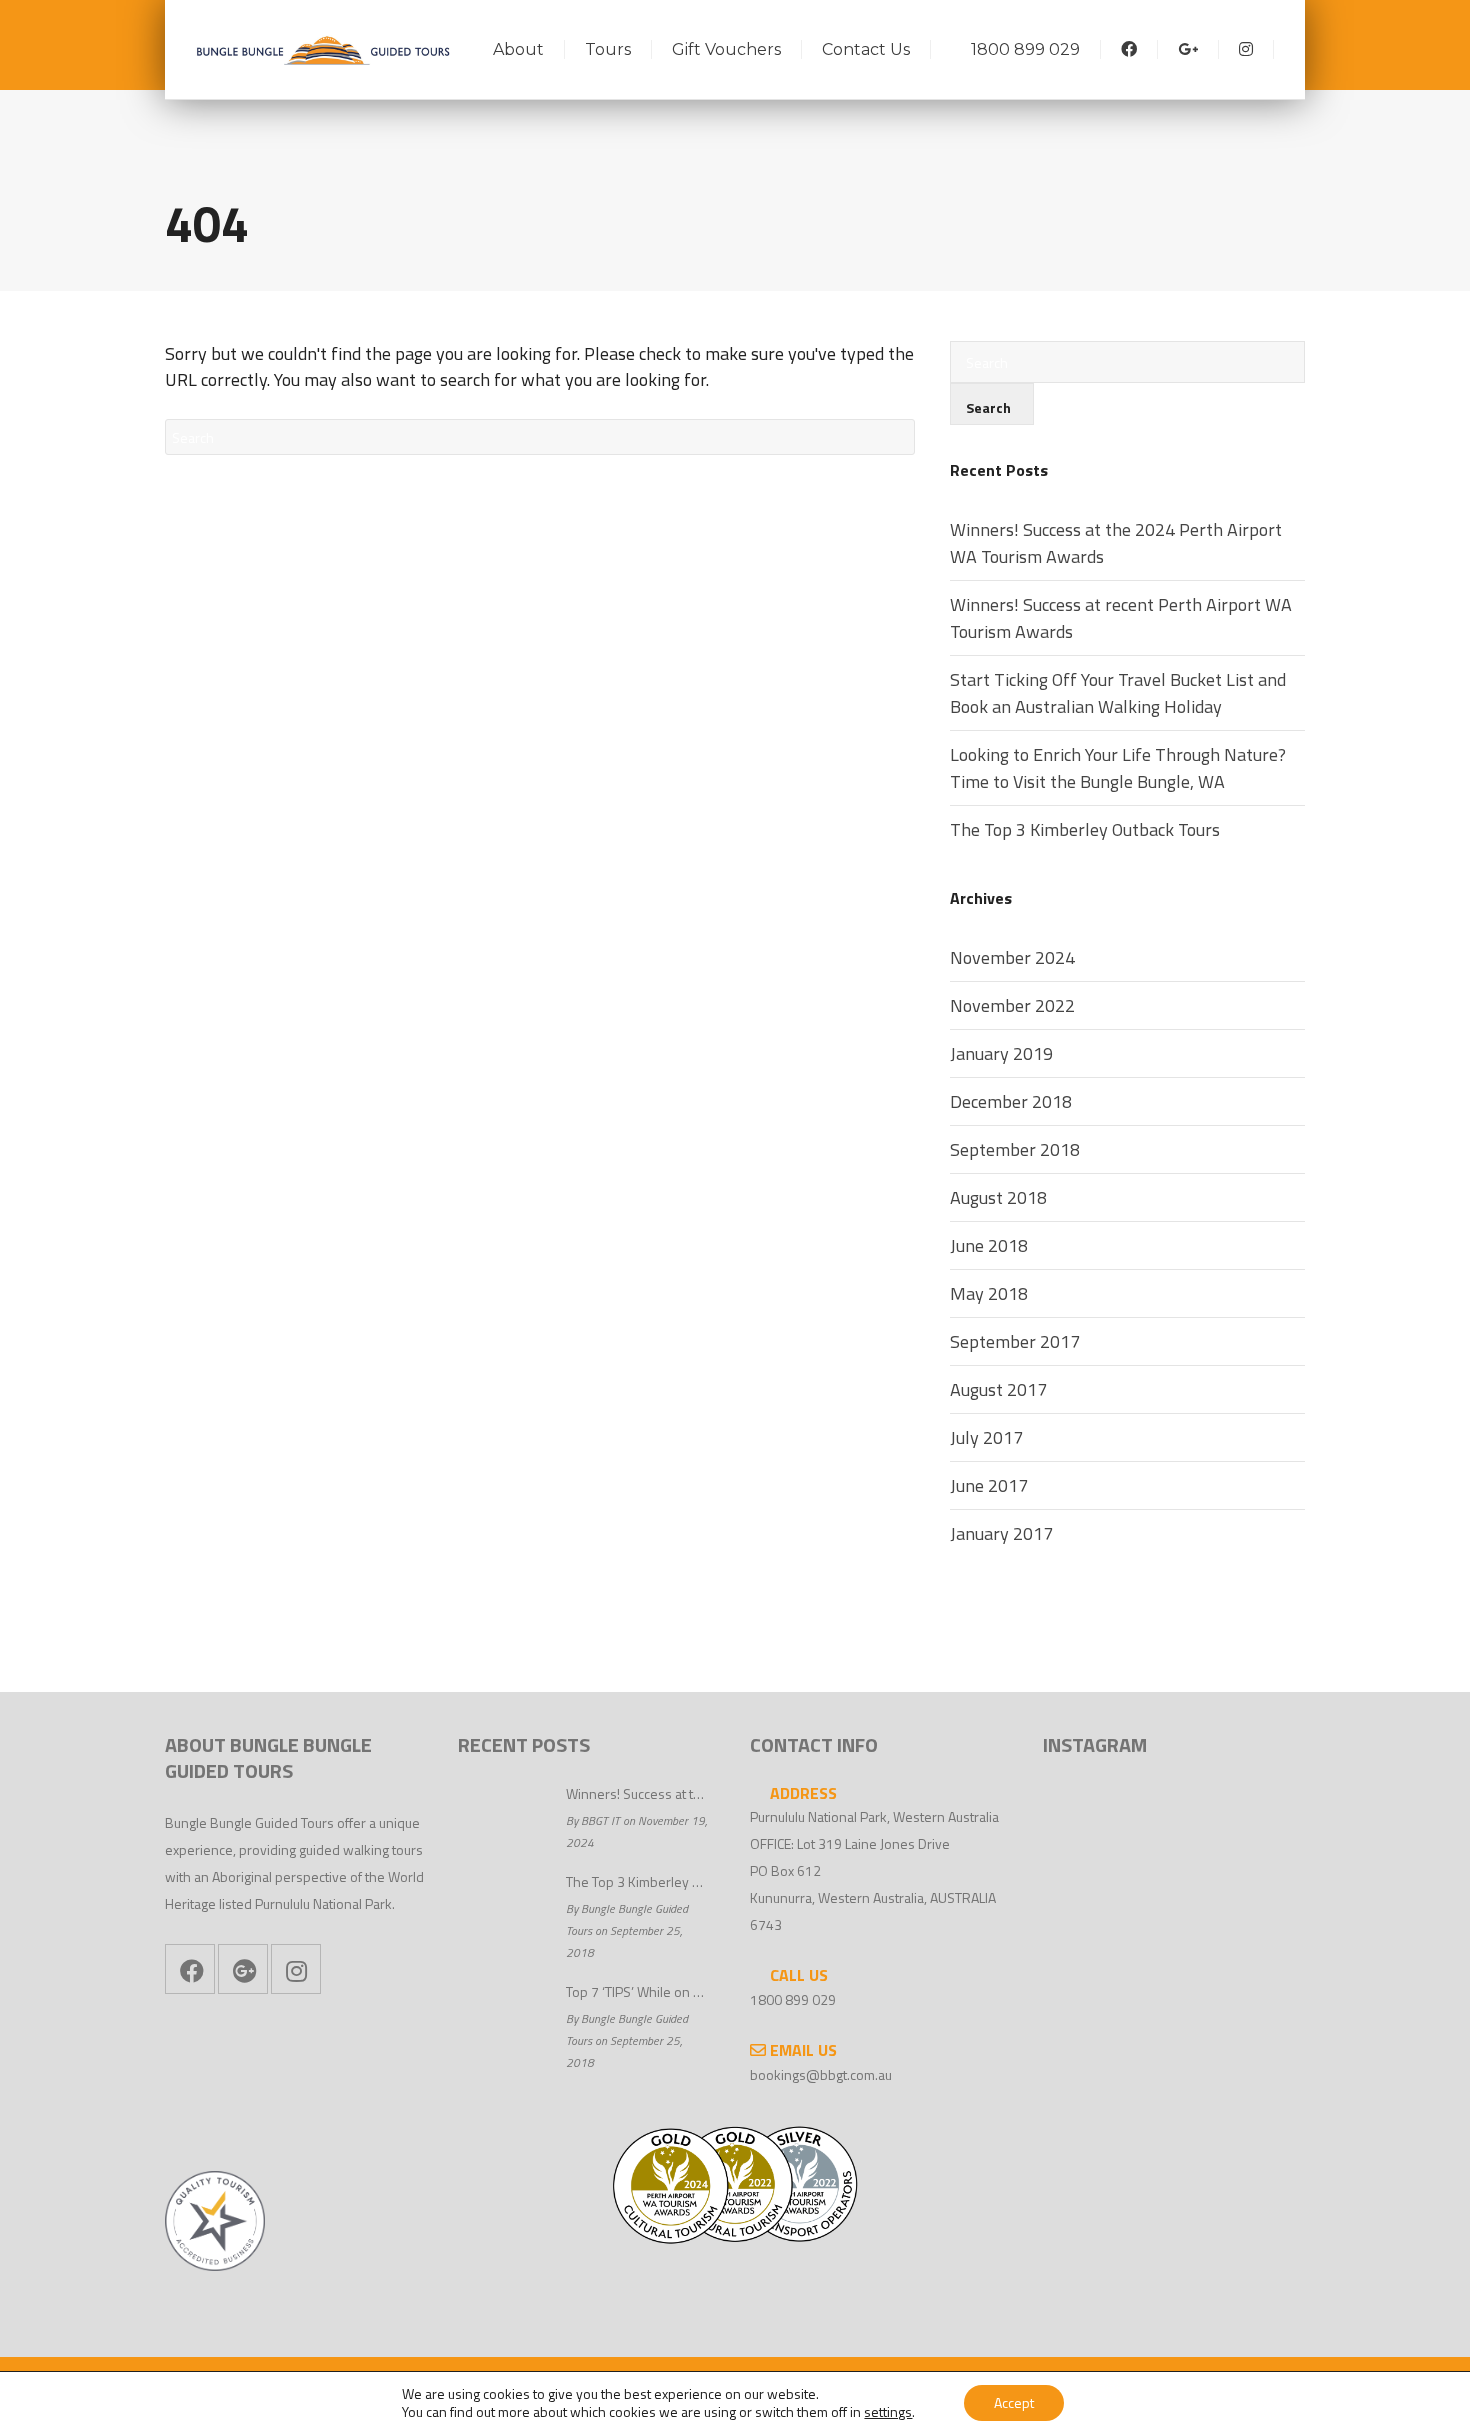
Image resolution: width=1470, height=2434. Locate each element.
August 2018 (998, 1197)
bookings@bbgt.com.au (821, 2074)
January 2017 (1001, 1533)
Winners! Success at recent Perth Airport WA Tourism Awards (1121, 618)
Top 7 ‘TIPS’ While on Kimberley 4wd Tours (638, 1991)
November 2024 (1012, 957)
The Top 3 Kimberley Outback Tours (1085, 829)
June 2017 (989, 1485)
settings (888, 2412)
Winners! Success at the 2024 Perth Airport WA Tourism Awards (1116, 543)
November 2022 (1012, 1005)
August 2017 (998, 1389)
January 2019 (1001, 1053)
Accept (1014, 2402)
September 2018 (1015, 1149)
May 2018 (989, 1293)
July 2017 (986, 1437)
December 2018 (1011, 1101)
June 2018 (989, 1245)
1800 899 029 (793, 1999)
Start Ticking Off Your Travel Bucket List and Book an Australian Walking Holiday (1118, 693)
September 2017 (1015, 1341)
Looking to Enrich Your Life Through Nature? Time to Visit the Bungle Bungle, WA (1118, 768)
